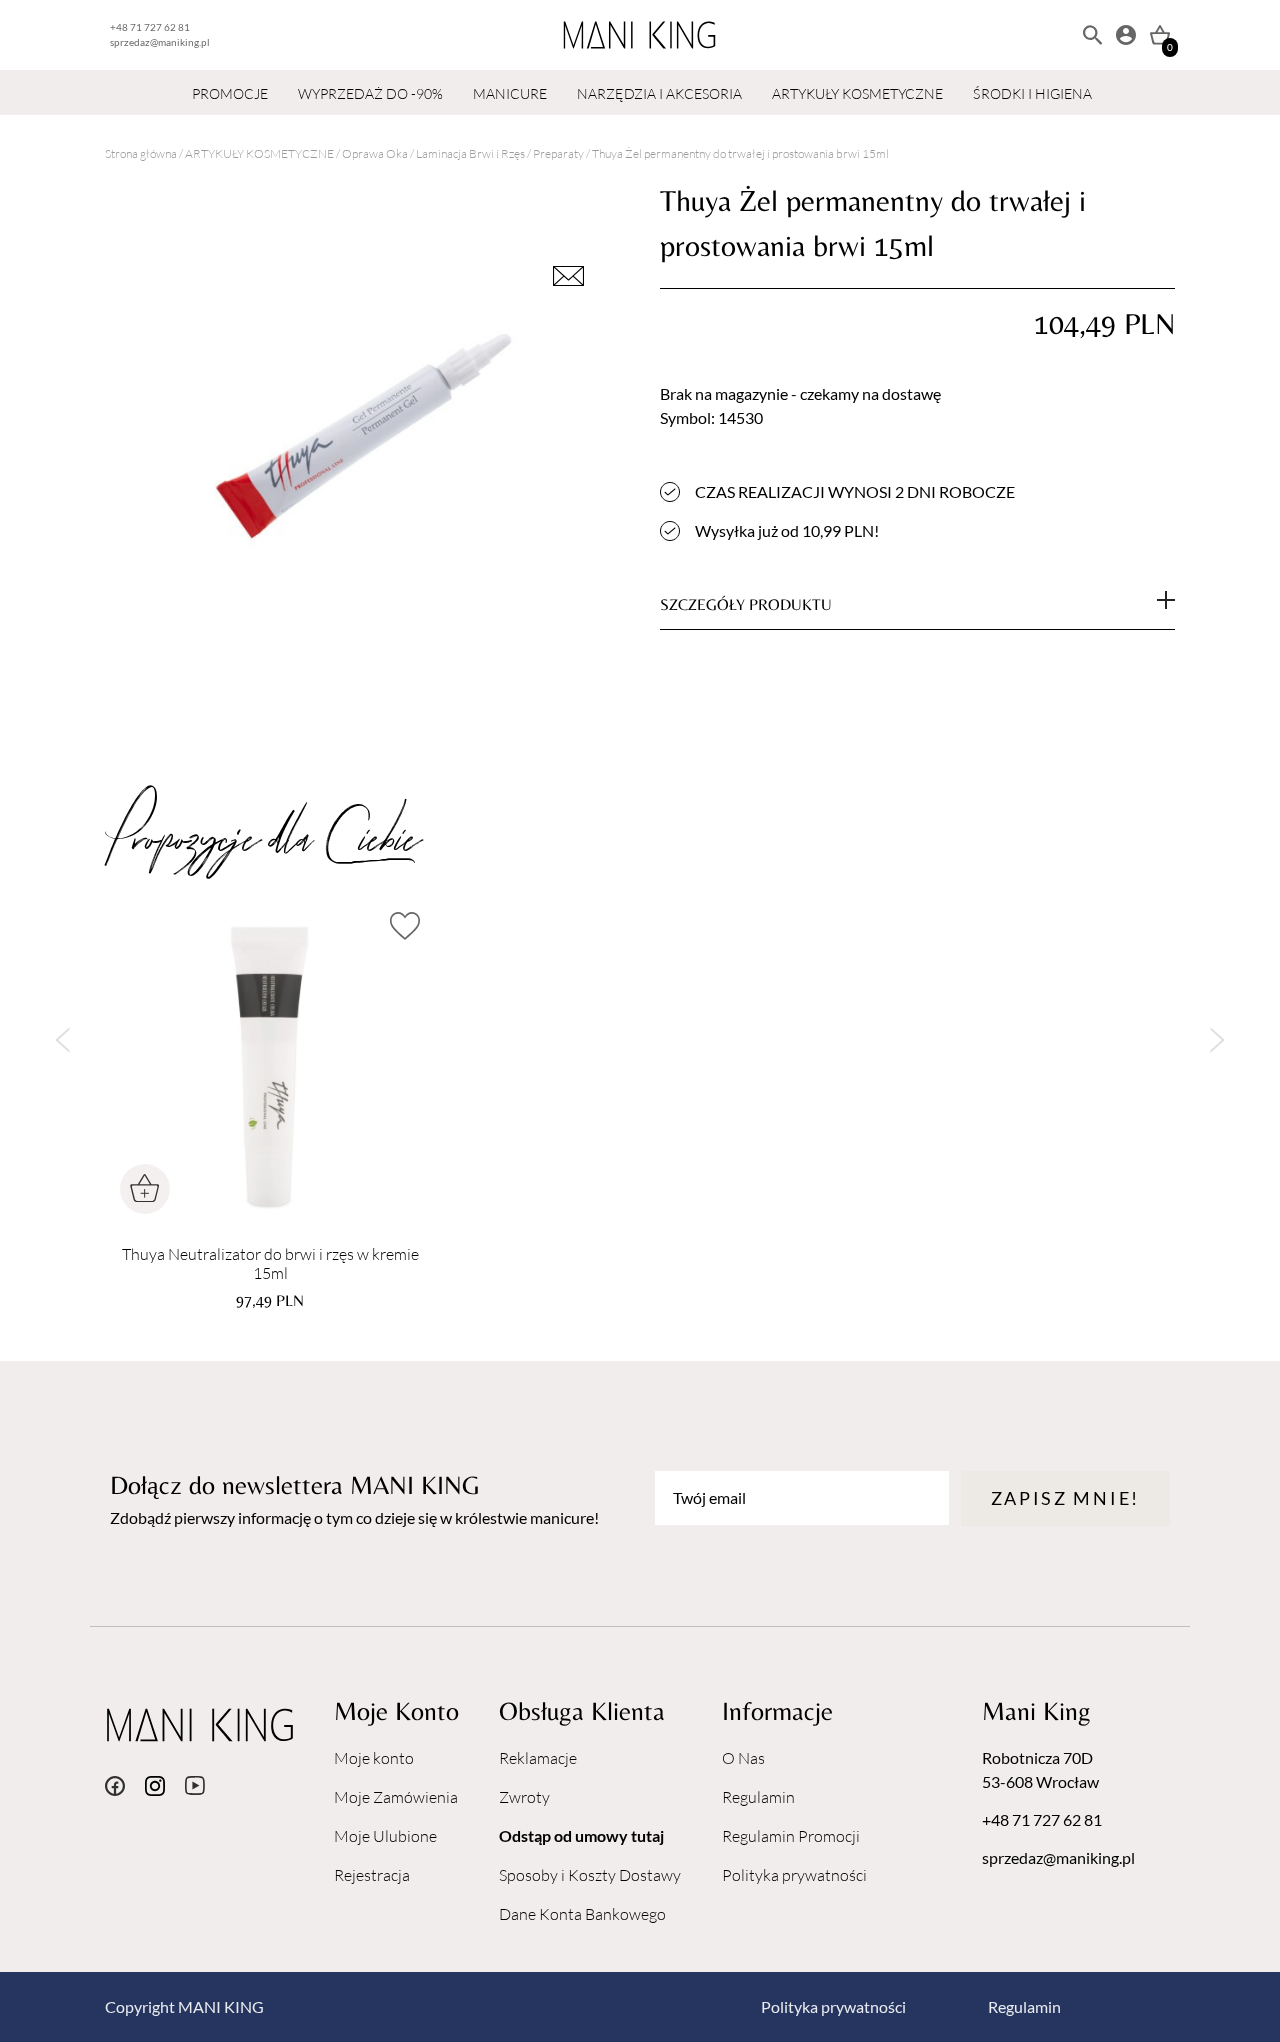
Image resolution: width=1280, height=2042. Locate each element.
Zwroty (524, 1797)
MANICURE (510, 93)
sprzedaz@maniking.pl (160, 42)
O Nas (743, 1758)
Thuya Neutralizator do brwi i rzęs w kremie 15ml (270, 1264)
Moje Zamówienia (396, 1797)
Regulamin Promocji (791, 1836)
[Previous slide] (62, 1040)
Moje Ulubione (385, 1836)
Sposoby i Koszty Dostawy (590, 1875)
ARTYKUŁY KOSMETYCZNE (857, 93)
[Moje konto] (1126, 35)
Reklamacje (538, 1758)
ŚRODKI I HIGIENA (1032, 93)
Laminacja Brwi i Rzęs (470, 153)
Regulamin (758, 1797)
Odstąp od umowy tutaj (581, 1835)
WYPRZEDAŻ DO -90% (370, 93)
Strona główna (141, 153)
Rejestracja (372, 1875)
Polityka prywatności (794, 1875)
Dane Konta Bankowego (582, 1914)
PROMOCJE (230, 93)
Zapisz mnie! (1065, 1498)
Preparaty (558, 153)
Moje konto (374, 1758)
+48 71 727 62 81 (150, 27)
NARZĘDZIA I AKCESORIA (659, 93)
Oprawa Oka (375, 153)
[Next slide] (1217, 1040)
